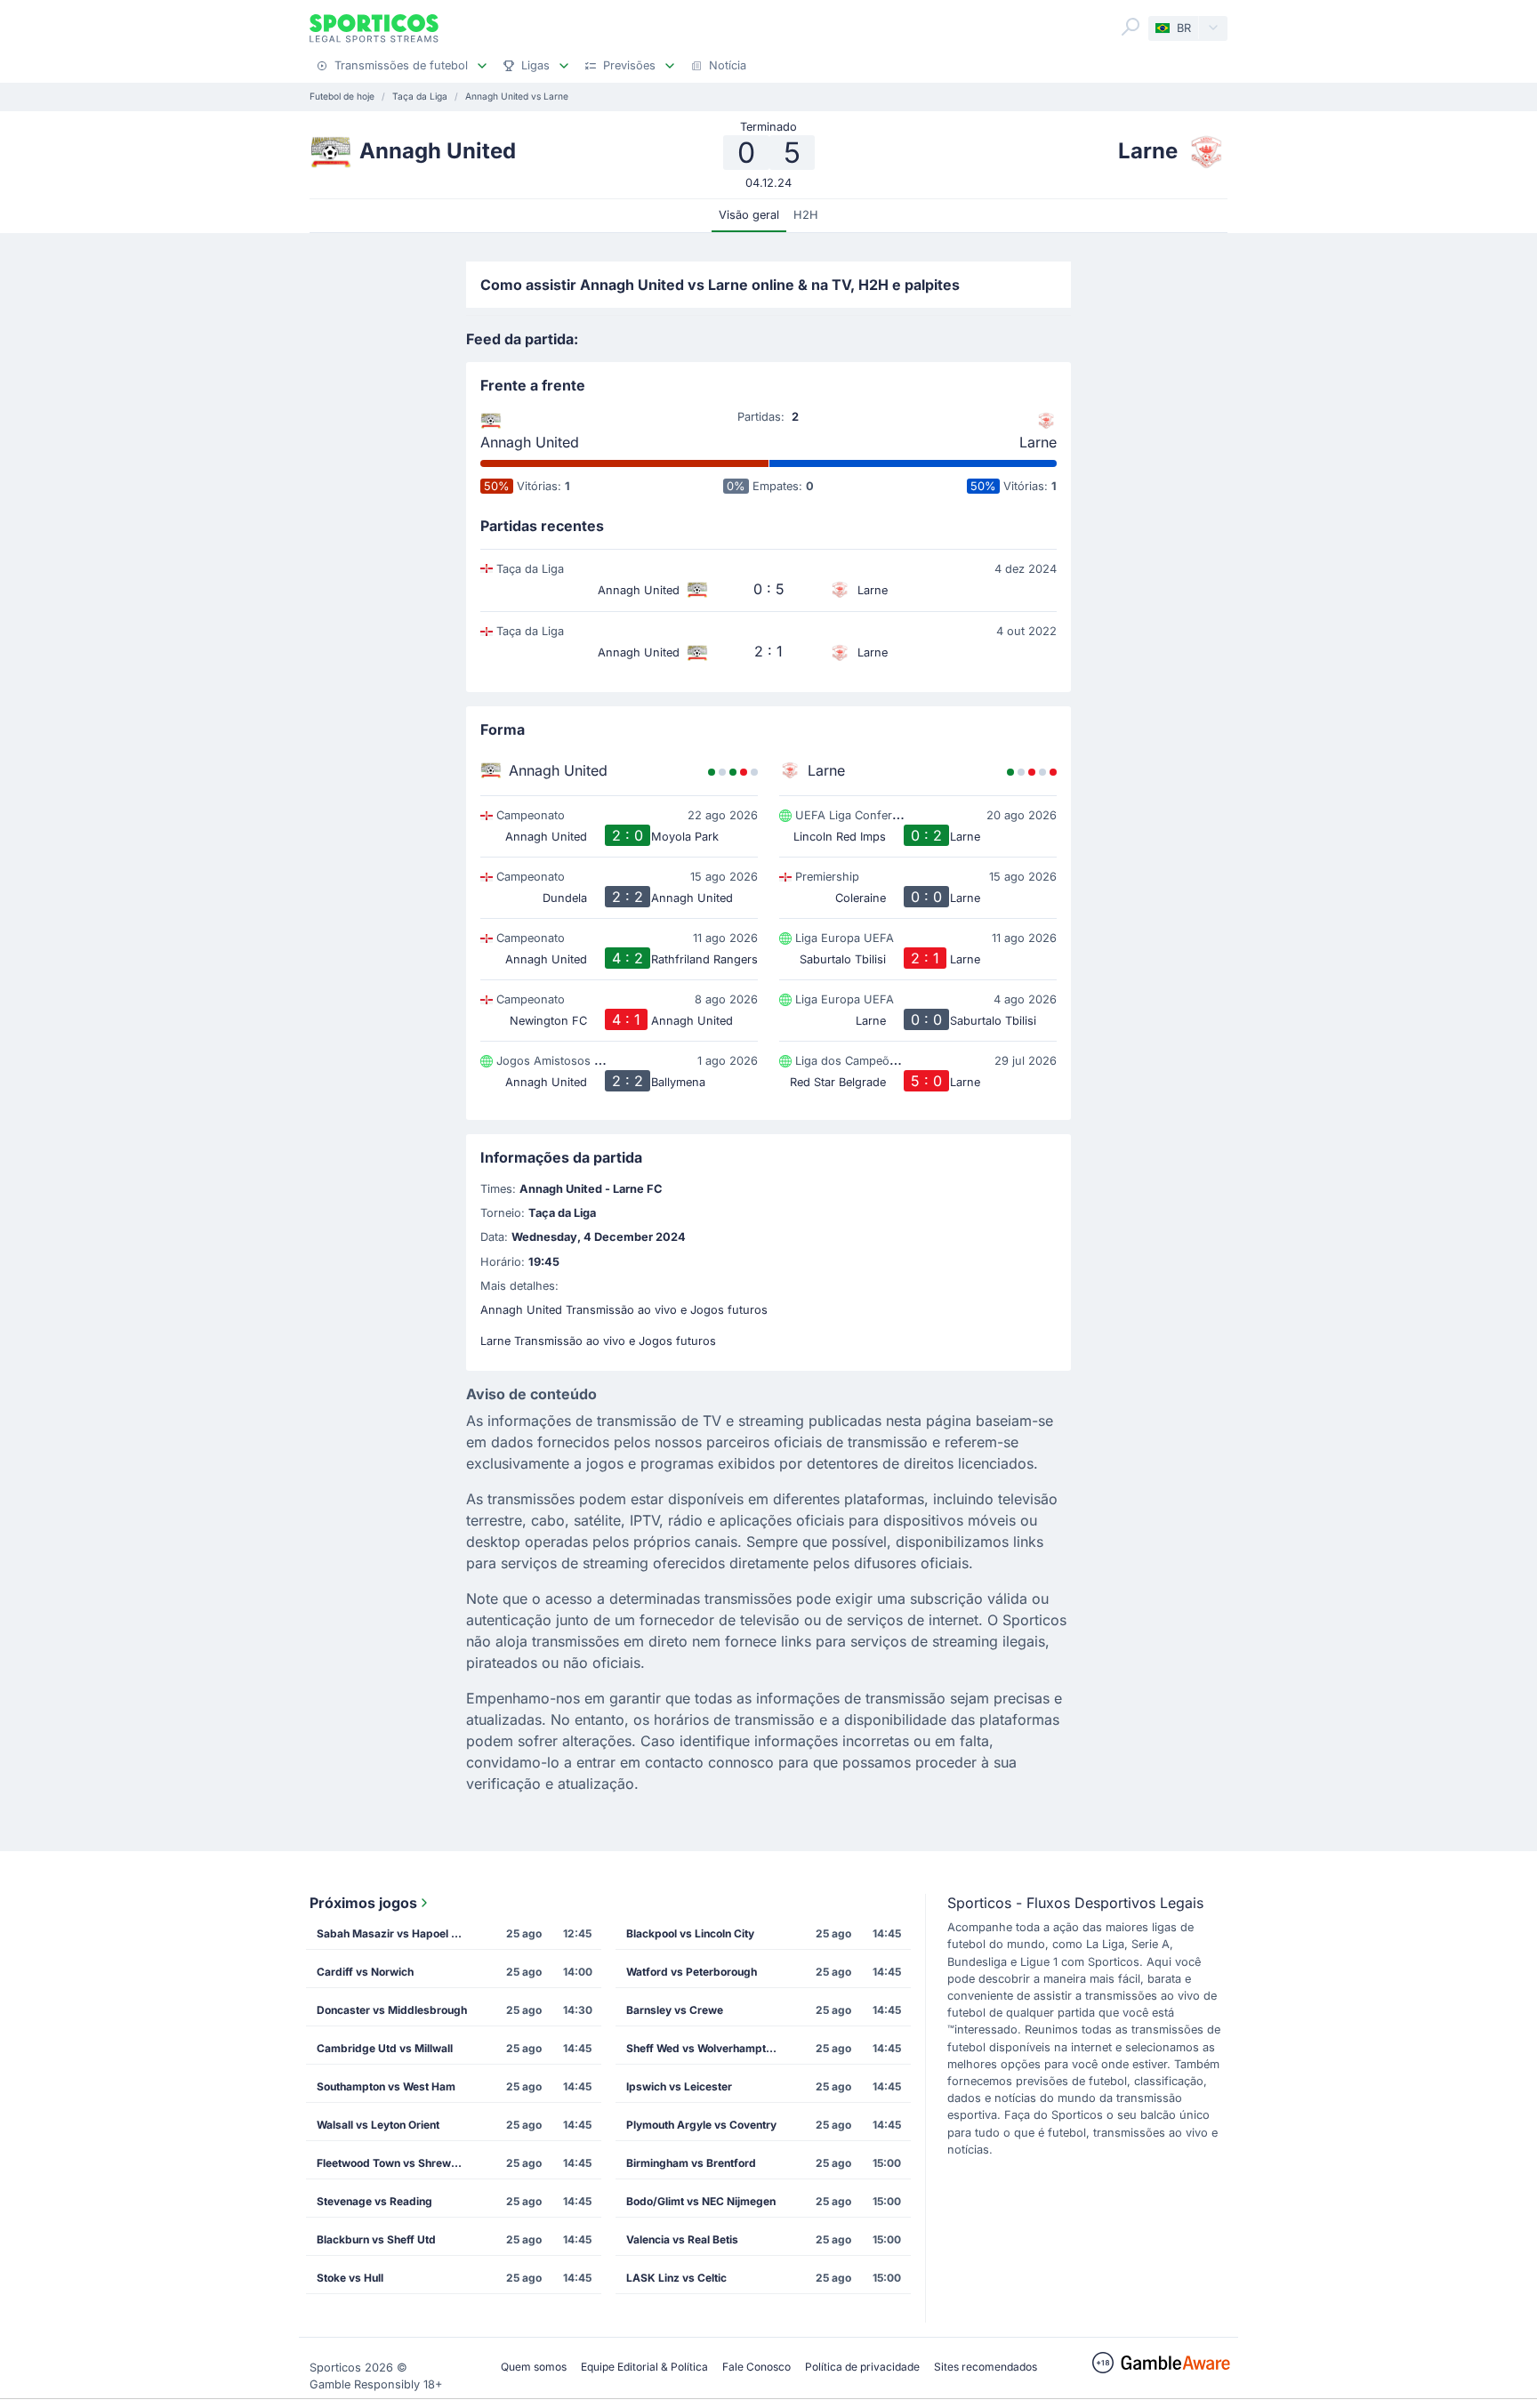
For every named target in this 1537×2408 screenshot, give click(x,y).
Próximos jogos (363, 1903)
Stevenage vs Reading (374, 2201)
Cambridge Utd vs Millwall (385, 2048)
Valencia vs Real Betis (682, 2239)
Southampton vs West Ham (386, 2086)
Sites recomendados (986, 2367)
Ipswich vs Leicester (679, 2086)
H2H (806, 215)
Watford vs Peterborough (692, 1972)
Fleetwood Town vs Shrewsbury (398, 2163)
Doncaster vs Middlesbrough (392, 2010)
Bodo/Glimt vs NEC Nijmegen (701, 2201)
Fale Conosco (756, 2367)
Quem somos (534, 2367)
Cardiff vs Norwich (365, 1972)
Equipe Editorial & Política (644, 2367)
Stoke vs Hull (350, 2278)
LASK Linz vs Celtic (676, 2278)
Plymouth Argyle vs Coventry (701, 2125)
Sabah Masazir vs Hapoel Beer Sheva (398, 1933)
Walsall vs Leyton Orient (378, 2125)
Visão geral (749, 215)
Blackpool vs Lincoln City (690, 1933)
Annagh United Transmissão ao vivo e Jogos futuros (624, 1310)
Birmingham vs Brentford (691, 2163)
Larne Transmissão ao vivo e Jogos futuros (598, 1341)
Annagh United (530, 442)
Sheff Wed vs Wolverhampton (702, 2048)
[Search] (1131, 27)
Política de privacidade (862, 2367)
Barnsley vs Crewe (675, 2010)
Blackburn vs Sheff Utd (376, 2239)
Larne (1038, 442)
